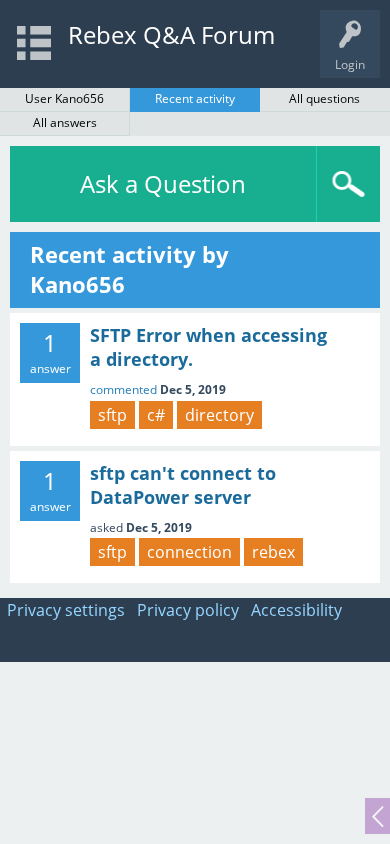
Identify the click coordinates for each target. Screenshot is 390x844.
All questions (324, 98)
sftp (112, 415)
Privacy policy (188, 610)
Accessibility (296, 610)
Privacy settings (66, 610)
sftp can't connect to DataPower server (183, 485)
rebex (273, 552)
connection (189, 552)
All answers (65, 122)
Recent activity (195, 98)
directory (219, 415)
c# (156, 415)
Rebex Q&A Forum (171, 34)
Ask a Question (163, 183)
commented (123, 389)
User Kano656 (64, 98)
